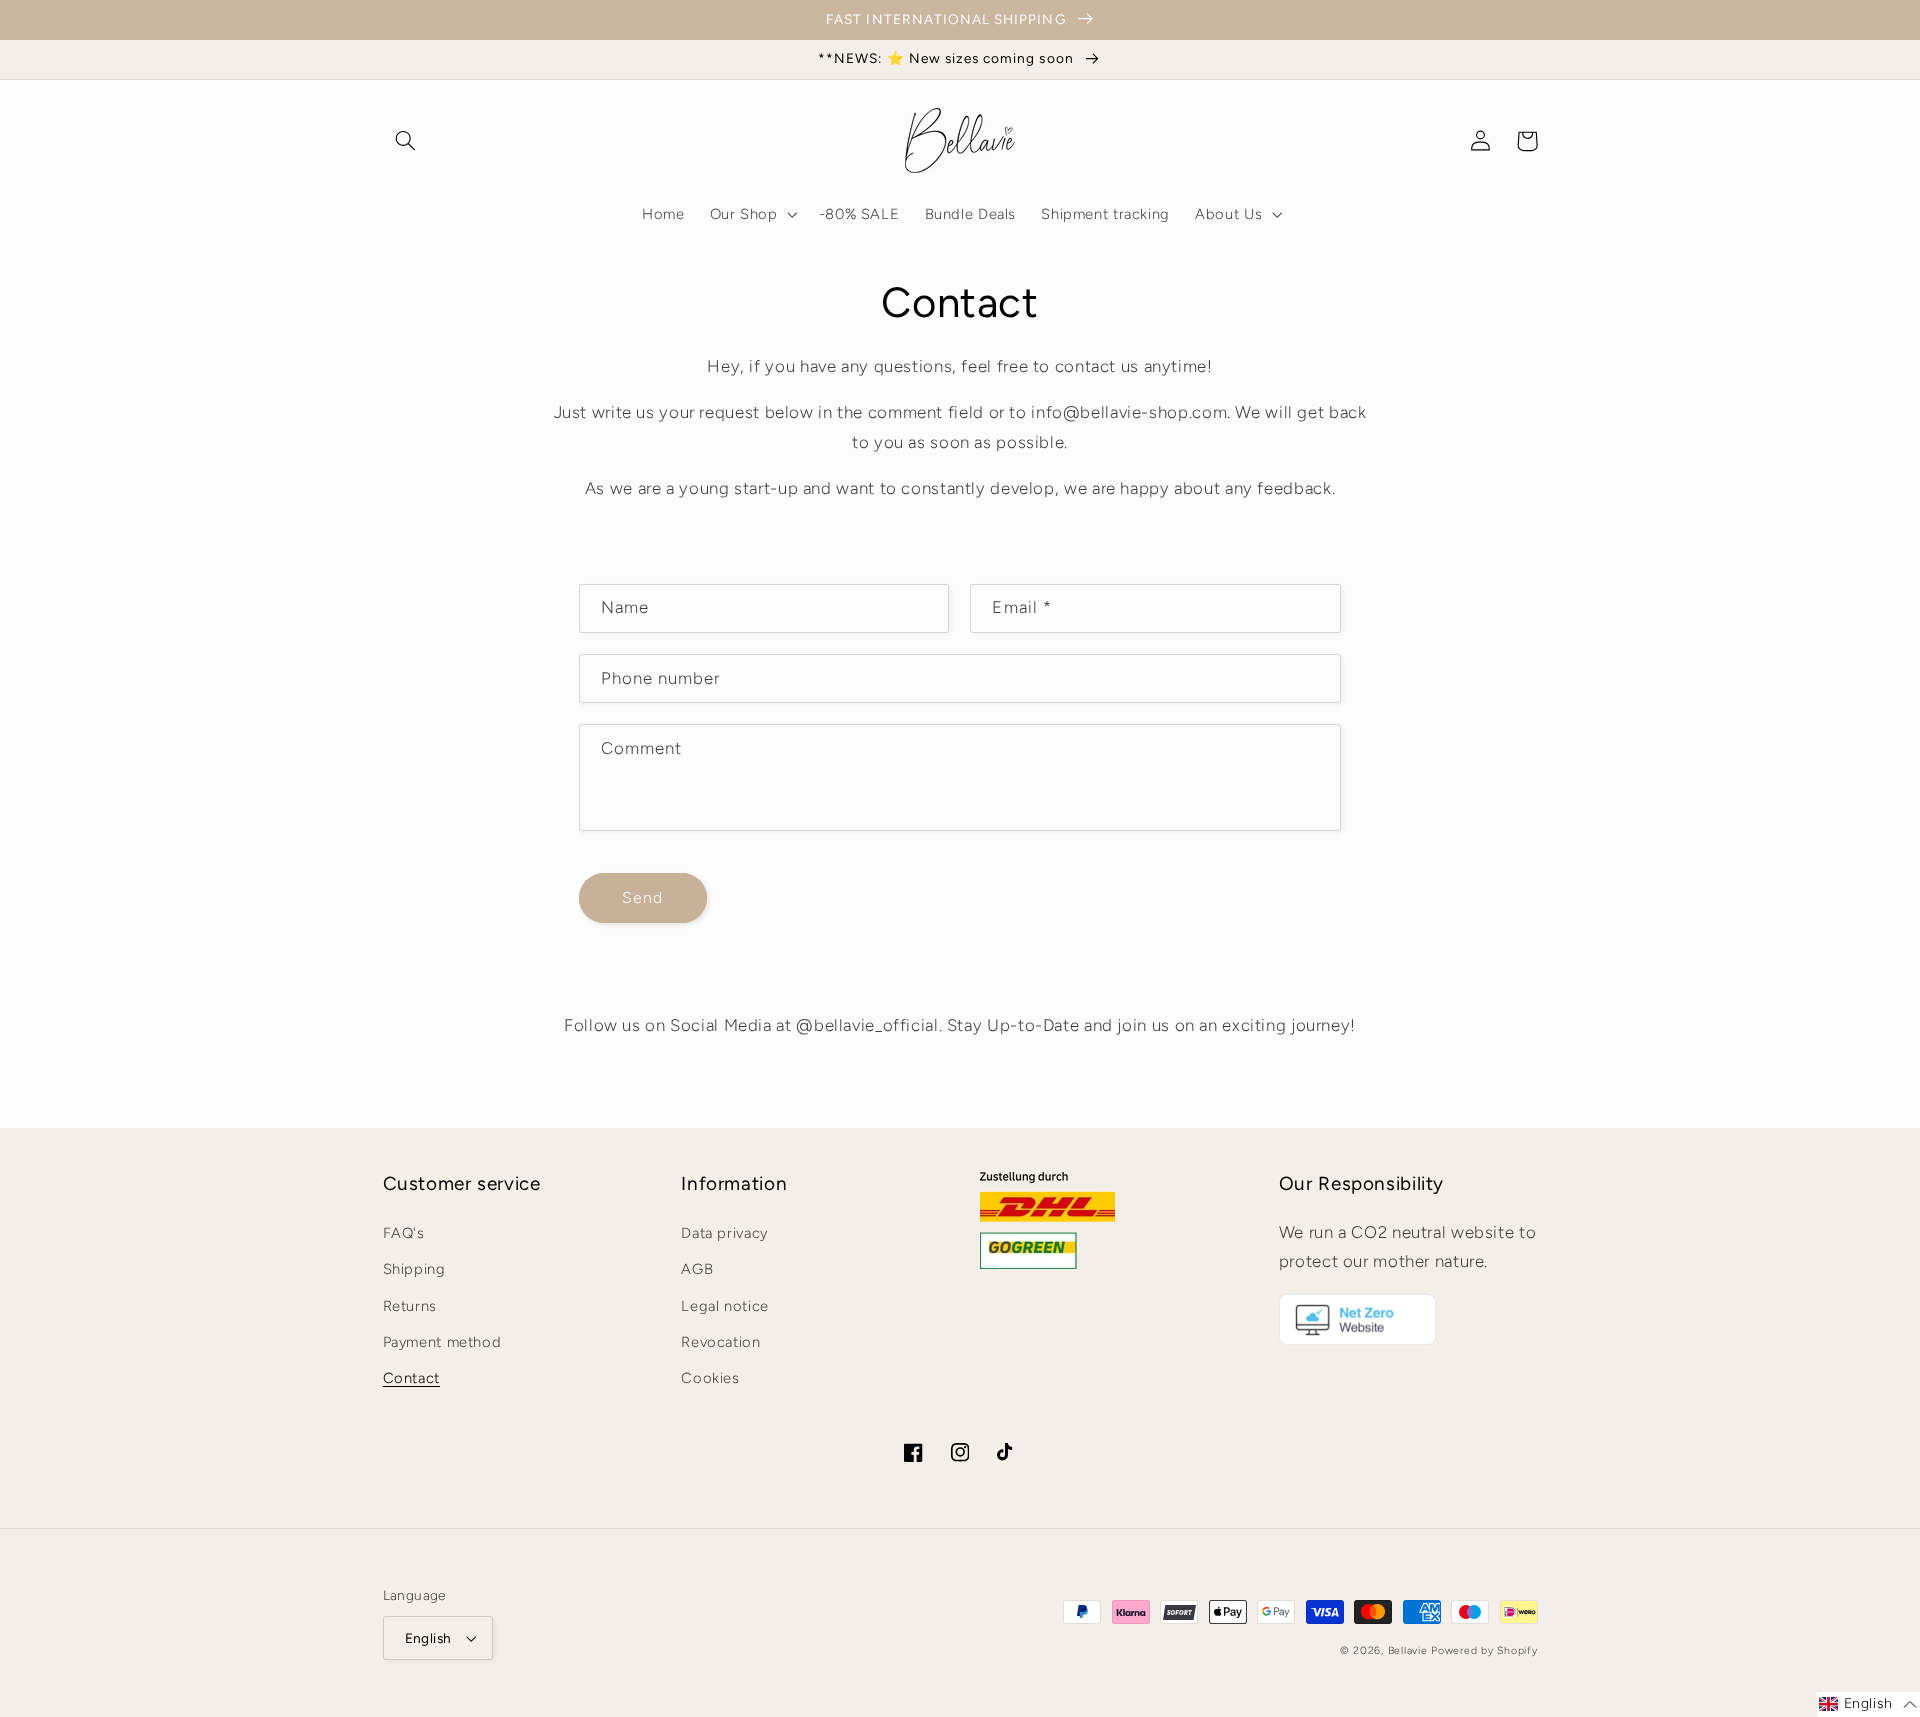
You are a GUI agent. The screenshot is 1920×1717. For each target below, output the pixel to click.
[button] (406, 141)
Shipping (414, 1269)
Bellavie (1408, 1650)
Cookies (710, 1378)
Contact (411, 1378)
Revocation (720, 1342)
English (428, 1638)
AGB (697, 1269)
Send (642, 897)
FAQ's (404, 1233)
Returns (410, 1306)
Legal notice (725, 1306)
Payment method (442, 1342)
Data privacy (724, 1233)
